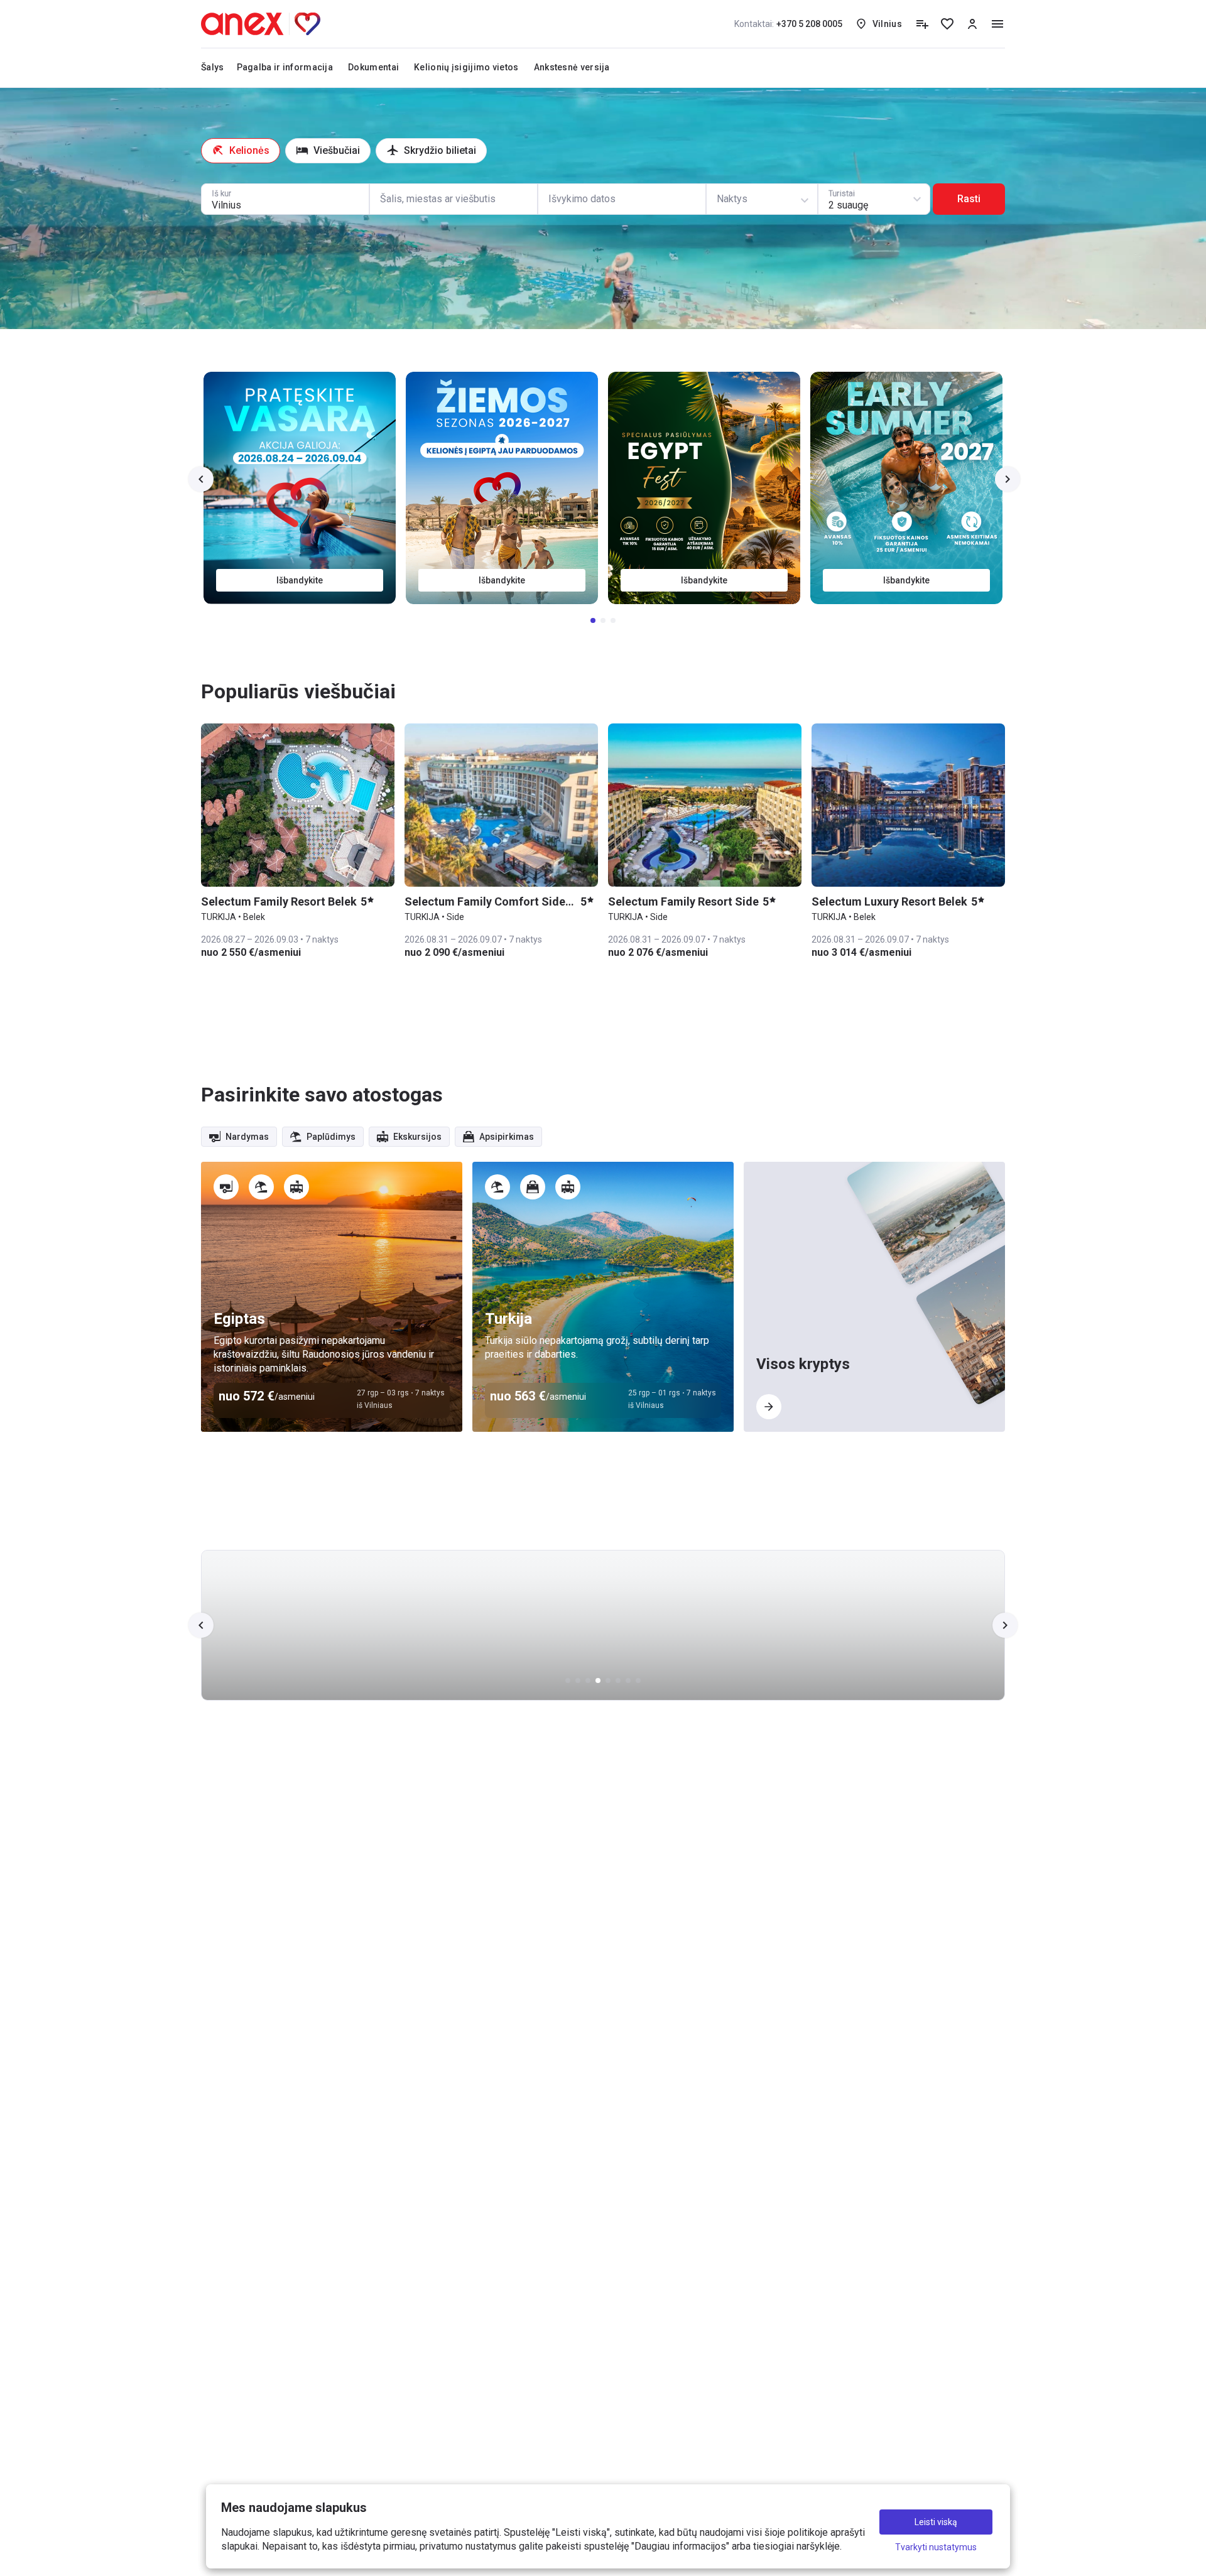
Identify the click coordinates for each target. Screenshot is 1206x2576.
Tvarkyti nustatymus (936, 2547)
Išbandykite (908, 580)
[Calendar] (622, 199)
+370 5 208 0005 (788, 24)
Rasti (969, 199)
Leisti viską (936, 2522)
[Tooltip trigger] (922, 24)
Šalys (213, 67)
